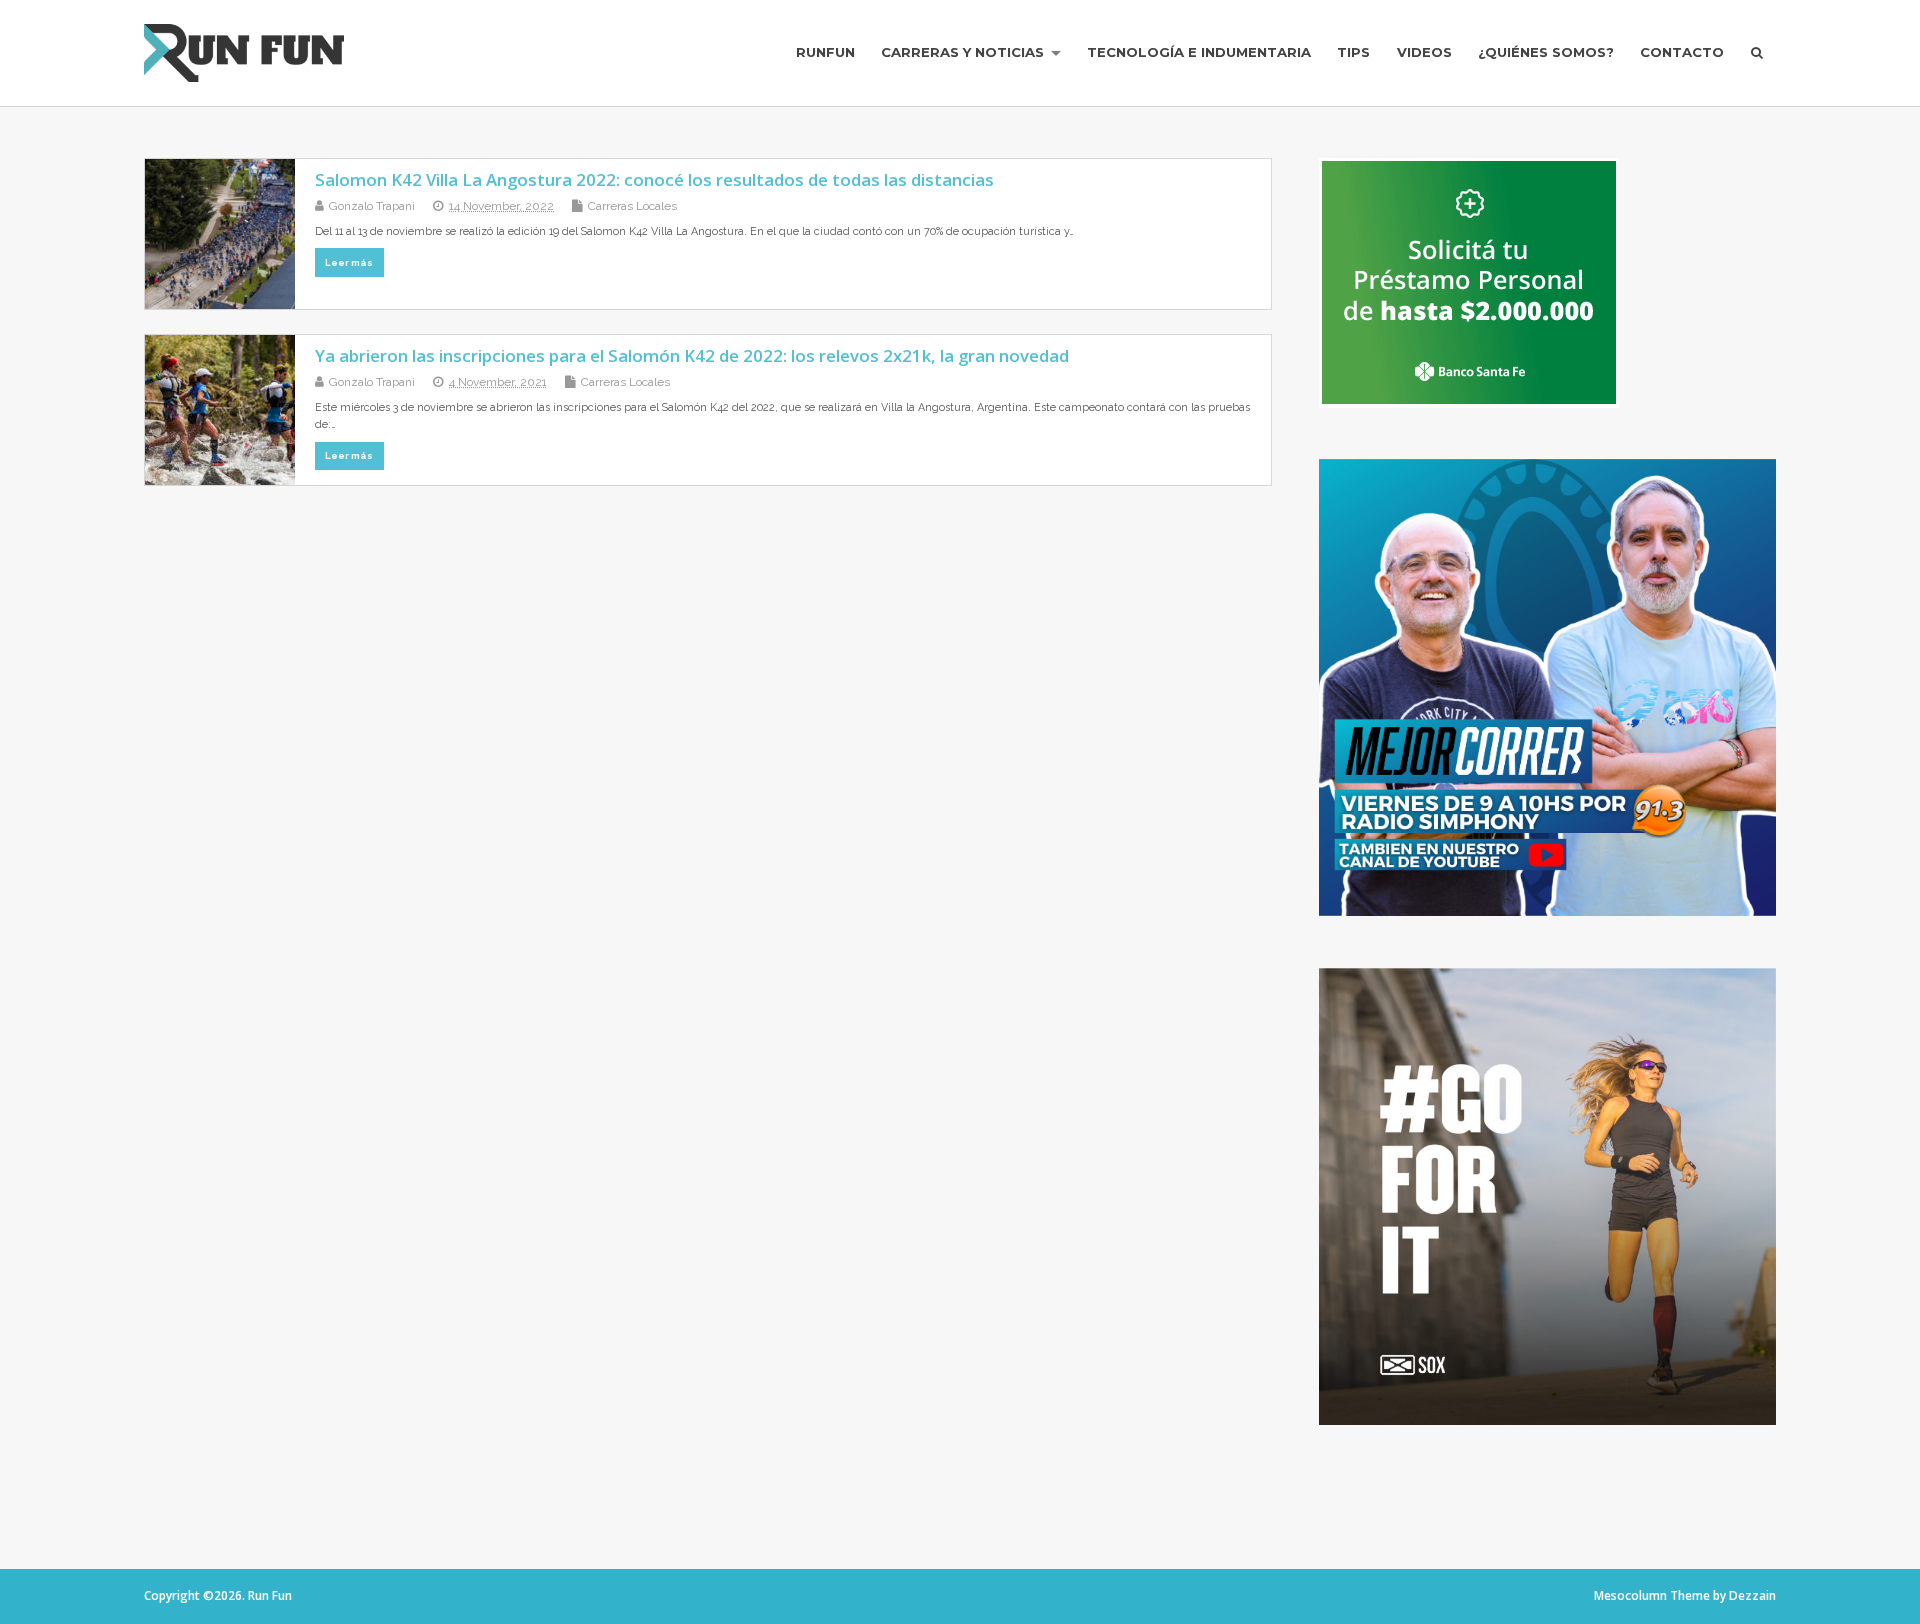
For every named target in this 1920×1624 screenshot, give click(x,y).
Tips (1353, 52)
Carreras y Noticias (962, 52)
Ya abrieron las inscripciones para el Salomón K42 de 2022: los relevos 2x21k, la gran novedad (692, 355)
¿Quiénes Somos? (1546, 52)
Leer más (349, 262)
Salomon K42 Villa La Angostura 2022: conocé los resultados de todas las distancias (654, 179)
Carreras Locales (632, 206)
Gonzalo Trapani (372, 206)
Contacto (1682, 52)
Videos (1424, 52)
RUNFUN (825, 52)
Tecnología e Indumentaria (1199, 52)
